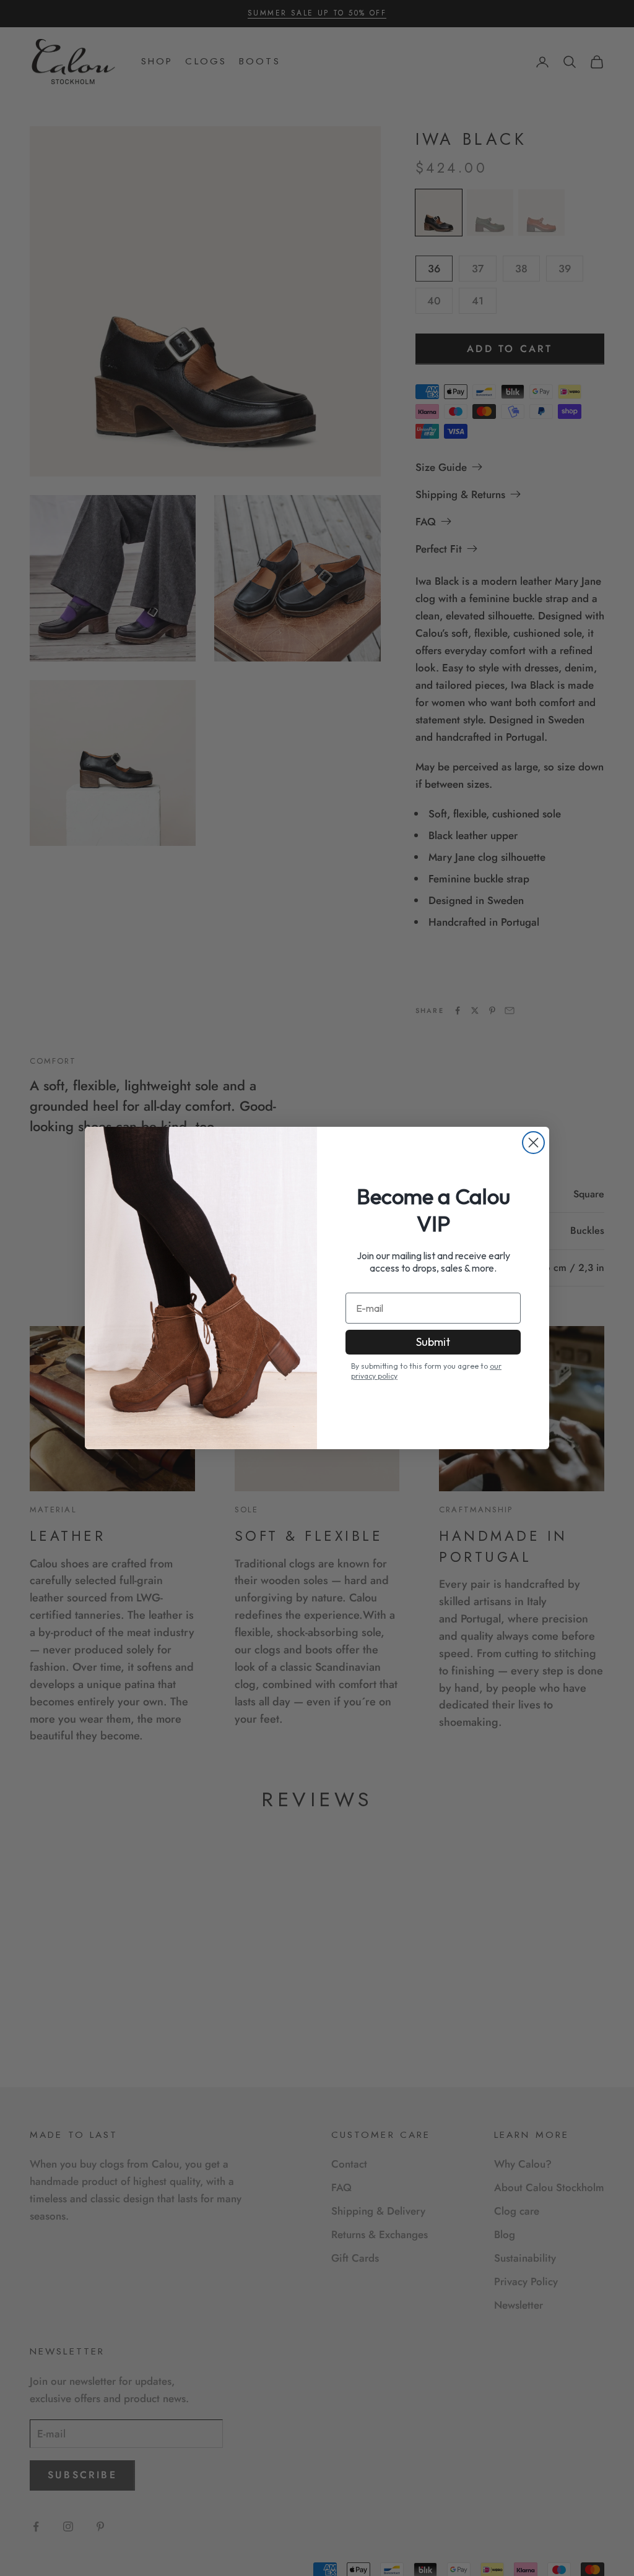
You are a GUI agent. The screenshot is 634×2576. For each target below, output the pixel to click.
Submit (433, 1342)
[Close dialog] (533, 1143)
